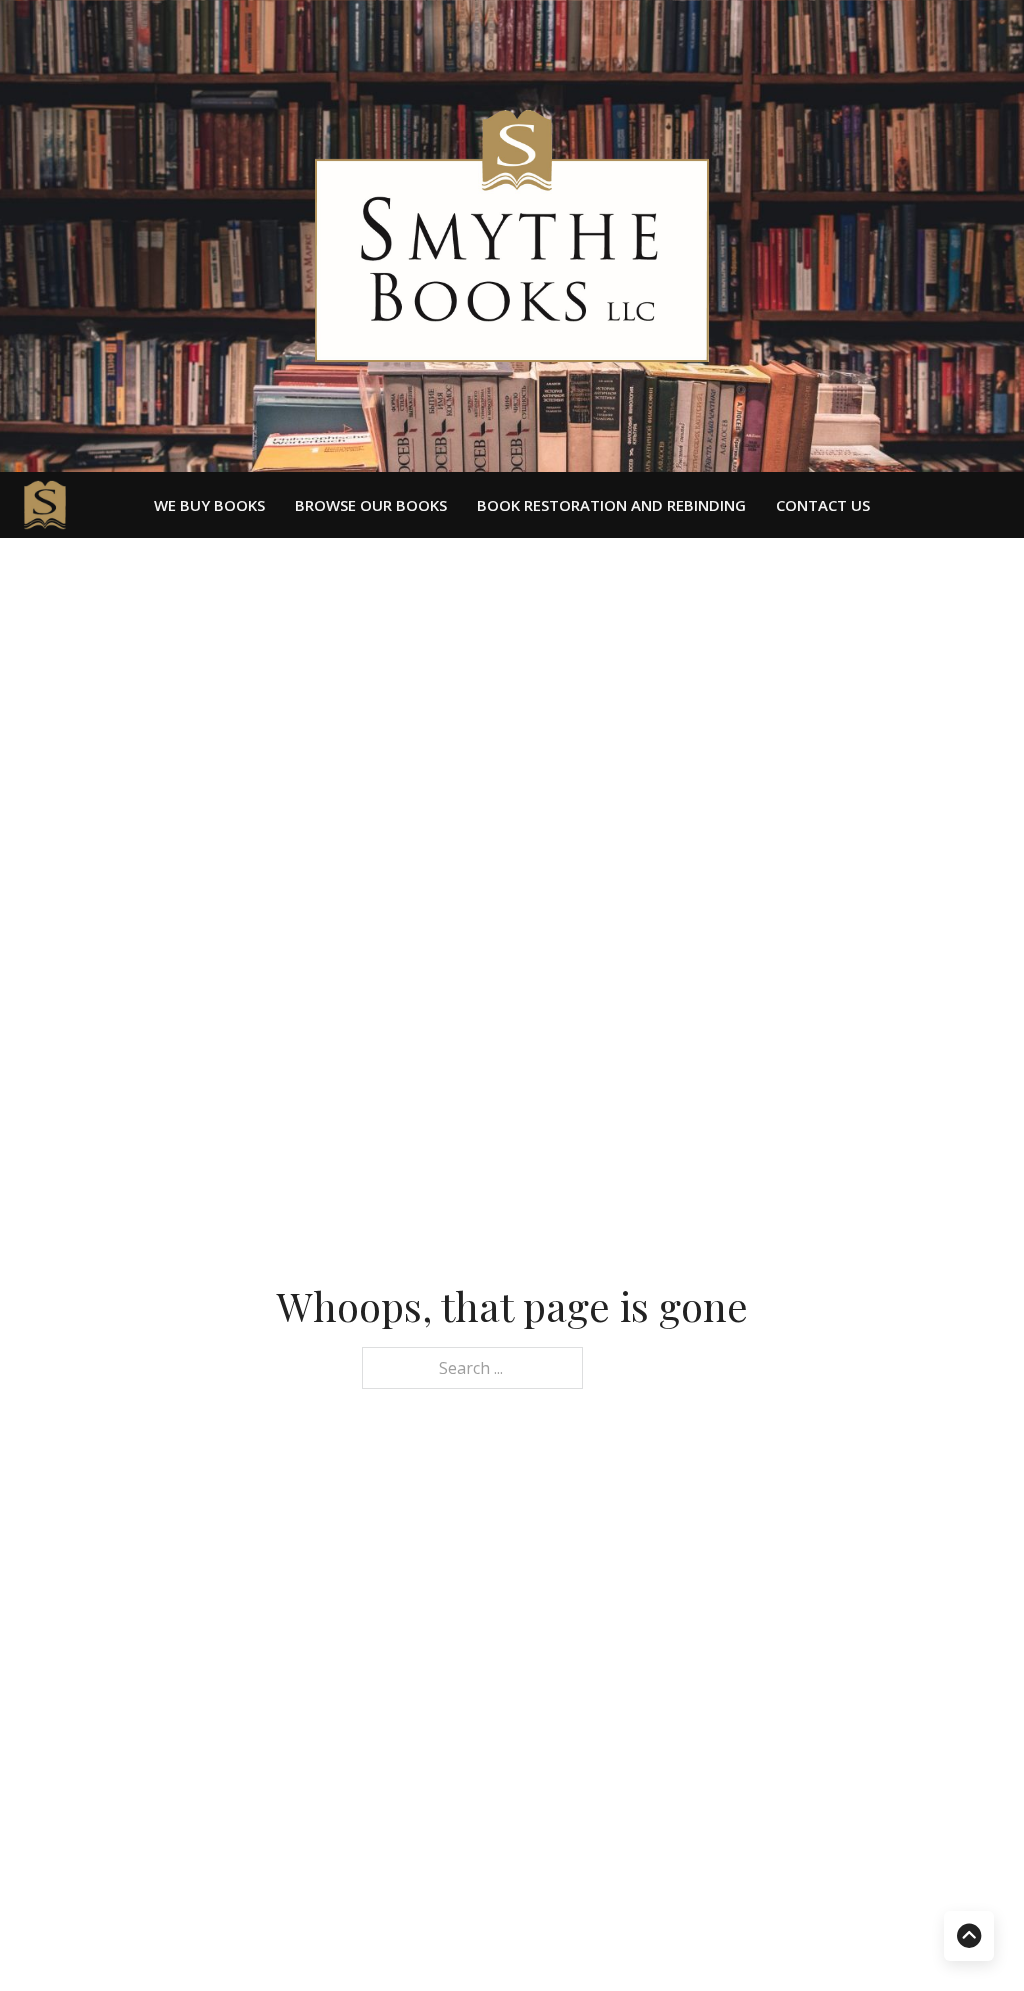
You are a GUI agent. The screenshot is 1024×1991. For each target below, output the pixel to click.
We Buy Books (209, 505)
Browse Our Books (371, 505)
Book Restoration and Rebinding (611, 505)
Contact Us (823, 505)
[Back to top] (969, 1936)
